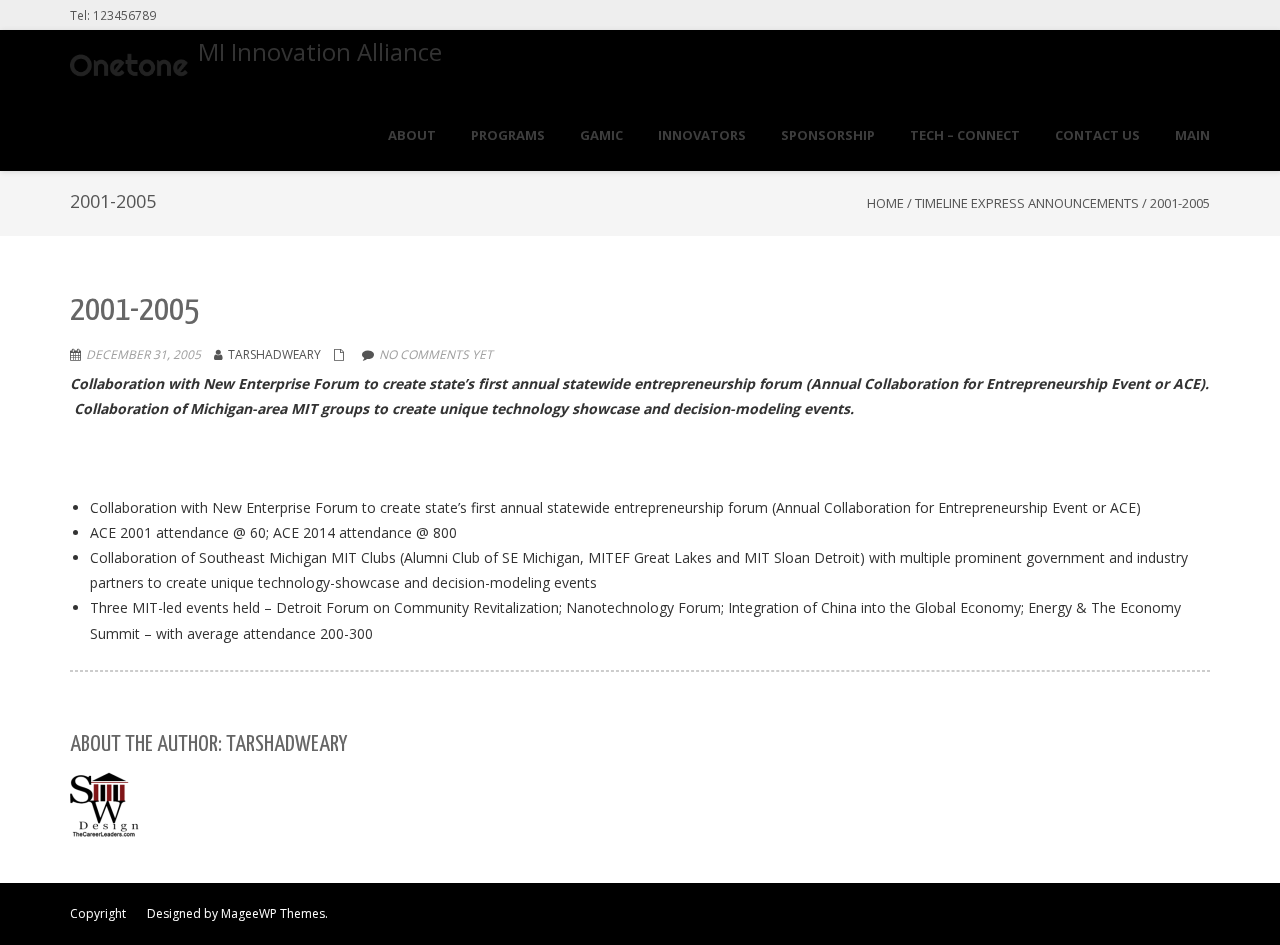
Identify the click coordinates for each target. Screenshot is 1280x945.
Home (885, 203)
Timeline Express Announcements (1027, 203)
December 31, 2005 (143, 354)
